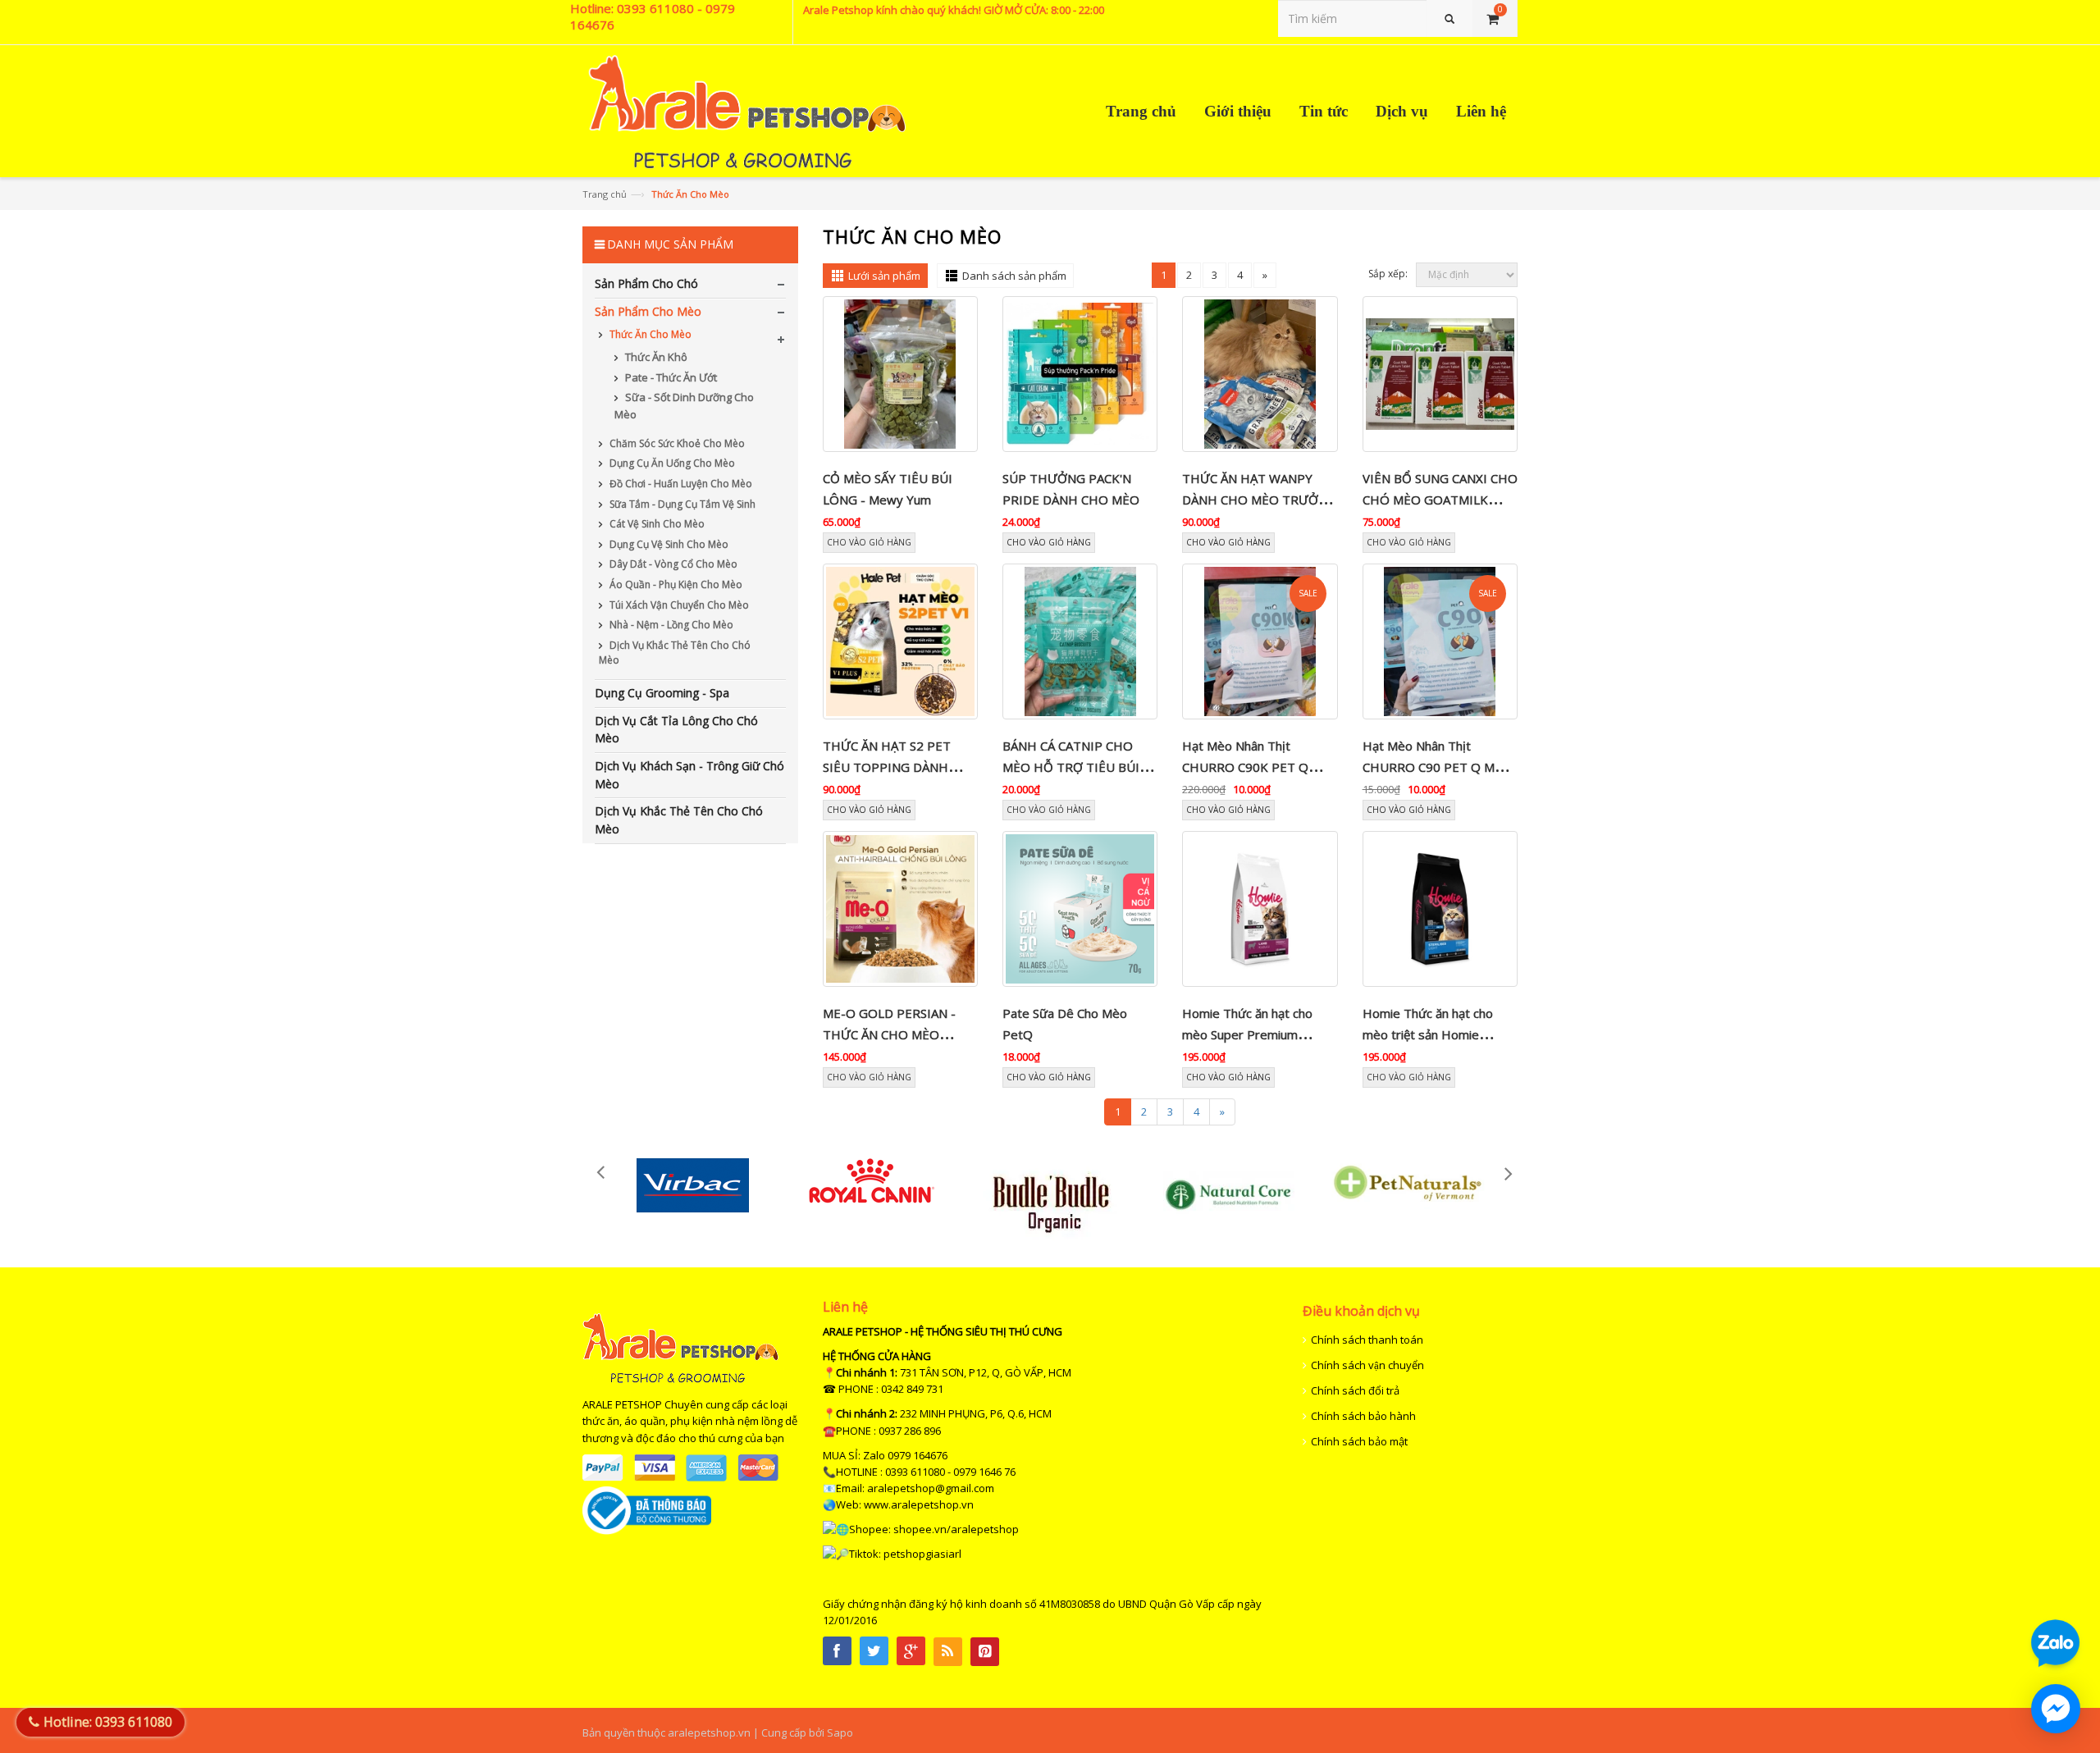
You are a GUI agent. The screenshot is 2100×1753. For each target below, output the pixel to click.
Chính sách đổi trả (1355, 1390)
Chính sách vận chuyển (1367, 1365)
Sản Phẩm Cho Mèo (648, 311)
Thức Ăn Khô (655, 357)
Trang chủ (605, 194)
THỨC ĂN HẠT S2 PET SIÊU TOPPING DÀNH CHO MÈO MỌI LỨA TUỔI (897, 767)
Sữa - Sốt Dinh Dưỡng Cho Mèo (684, 406)
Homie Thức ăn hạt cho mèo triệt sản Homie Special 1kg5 (1428, 1035)
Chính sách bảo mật (1359, 1441)
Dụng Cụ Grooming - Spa (662, 693)
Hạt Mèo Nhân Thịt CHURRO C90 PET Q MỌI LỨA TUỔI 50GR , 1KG (1436, 767)
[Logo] (680, 1380)
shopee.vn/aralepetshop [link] (956, 1529)
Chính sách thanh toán (1367, 1340)
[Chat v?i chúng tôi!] (2056, 1709)
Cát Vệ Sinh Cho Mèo (656, 524)
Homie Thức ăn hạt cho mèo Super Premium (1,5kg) (1247, 1035)
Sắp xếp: (1388, 274)
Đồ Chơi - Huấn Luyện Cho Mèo (680, 484)
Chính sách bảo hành (1363, 1416)
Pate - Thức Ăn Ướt (670, 377)
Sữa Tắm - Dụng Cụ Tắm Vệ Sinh (681, 504)
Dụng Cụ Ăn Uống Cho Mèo (671, 463)
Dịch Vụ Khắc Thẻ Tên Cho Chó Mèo (675, 653)
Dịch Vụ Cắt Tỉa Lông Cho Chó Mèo (676, 730)
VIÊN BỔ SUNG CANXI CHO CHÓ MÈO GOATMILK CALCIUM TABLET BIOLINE (1440, 500)
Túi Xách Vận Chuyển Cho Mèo (678, 605)
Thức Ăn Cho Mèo (649, 334)
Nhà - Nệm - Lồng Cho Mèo (670, 625)
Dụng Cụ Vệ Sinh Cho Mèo (668, 544)
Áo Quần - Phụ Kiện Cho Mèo (675, 584)
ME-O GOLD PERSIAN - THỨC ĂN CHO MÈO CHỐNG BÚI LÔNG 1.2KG (895, 1035)
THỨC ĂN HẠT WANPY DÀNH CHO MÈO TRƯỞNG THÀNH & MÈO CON (1259, 500)
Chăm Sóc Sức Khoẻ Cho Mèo (676, 443)
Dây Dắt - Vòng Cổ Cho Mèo (672, 564)
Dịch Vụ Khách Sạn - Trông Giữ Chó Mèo (689, 775)
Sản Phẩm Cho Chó (646, 283)
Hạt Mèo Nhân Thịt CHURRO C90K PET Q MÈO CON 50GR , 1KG (1246, 767)
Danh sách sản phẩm (1014, 276)
